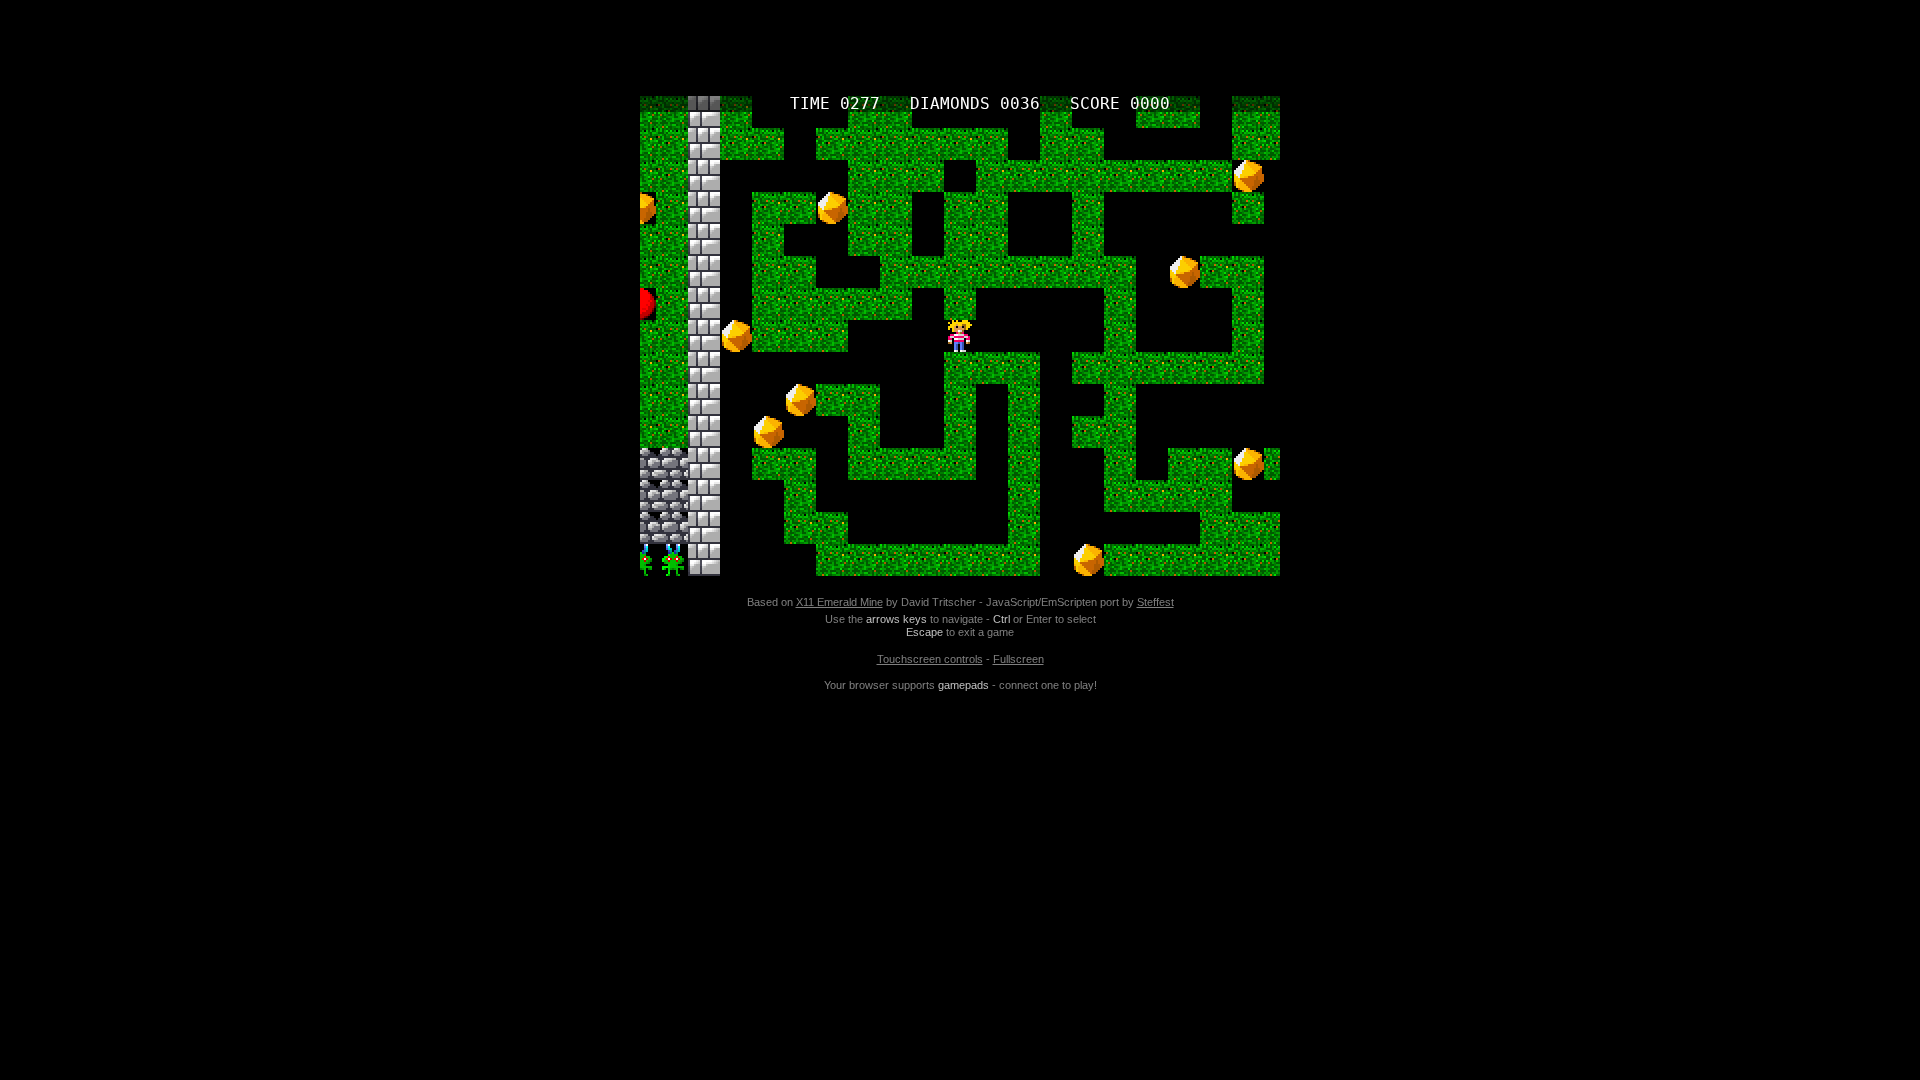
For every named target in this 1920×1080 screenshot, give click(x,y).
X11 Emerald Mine (839, 602)
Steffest (1155, 602)
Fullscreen (1018, 659)
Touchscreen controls (930, 659)
